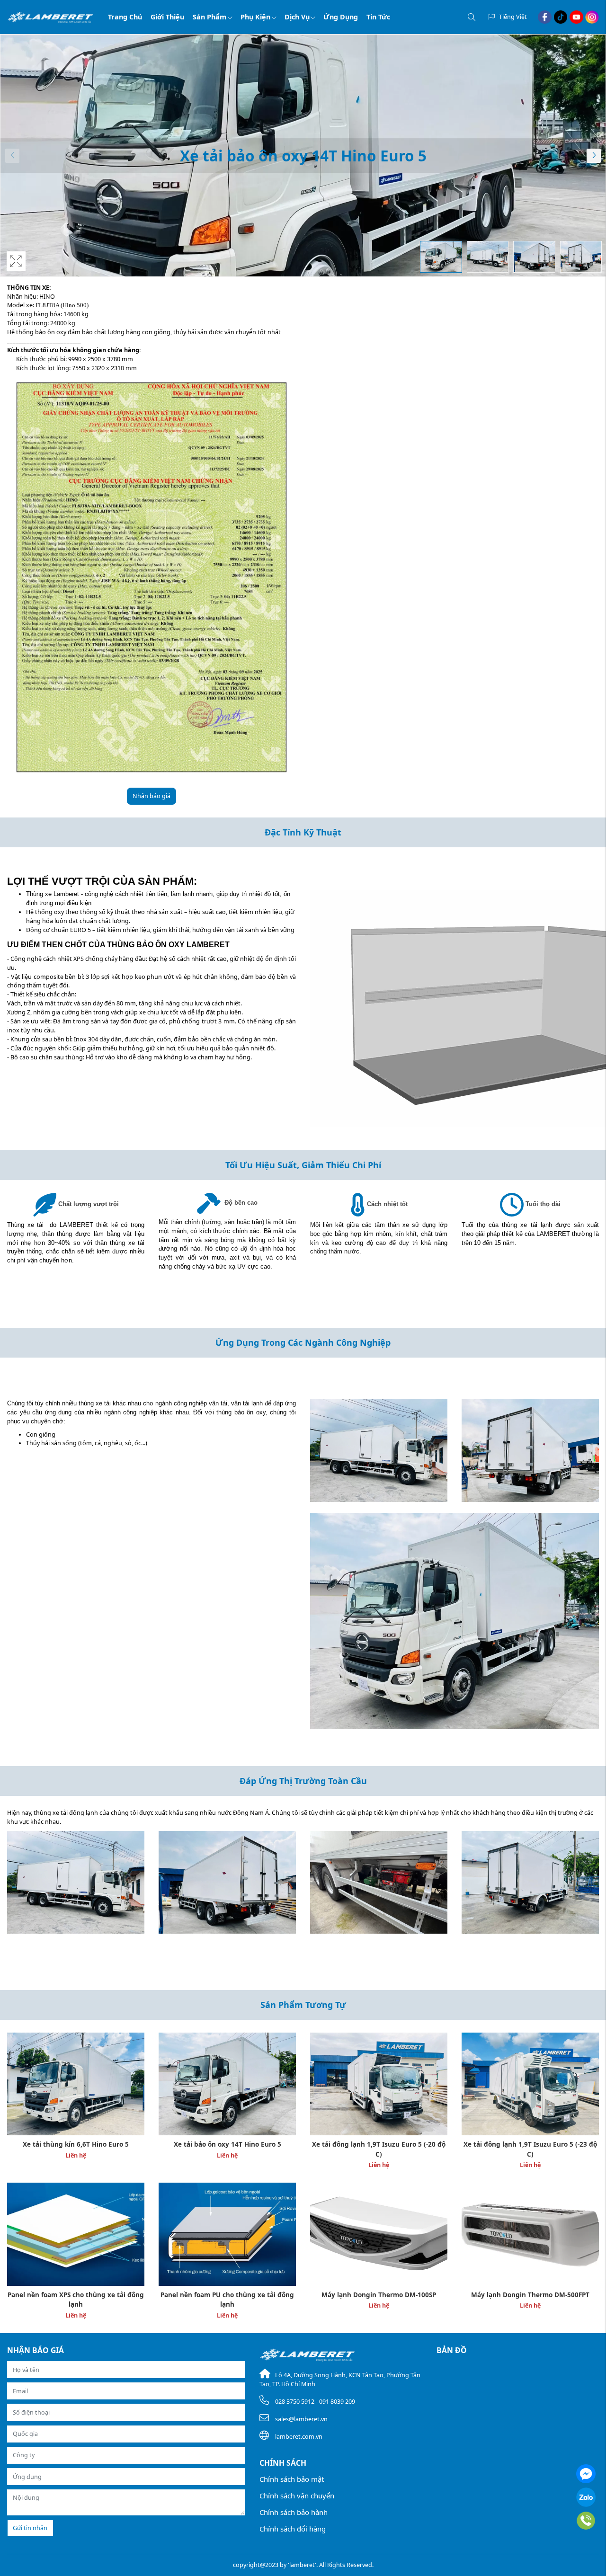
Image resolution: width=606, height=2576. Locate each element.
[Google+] (576, 17)
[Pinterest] (592, 17)
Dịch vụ (297, 17)
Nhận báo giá (151, 796)
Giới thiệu (167, 17)
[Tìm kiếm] (472, 17)
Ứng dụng (341, 17)
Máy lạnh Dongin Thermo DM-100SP (379, 2295)
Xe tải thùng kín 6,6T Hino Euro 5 (76, 2144)
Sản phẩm (209, 17)
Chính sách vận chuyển (297, 2496)
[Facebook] (545, 17)
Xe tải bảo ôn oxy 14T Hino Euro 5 (227, 2144)
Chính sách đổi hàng (293, 2529)
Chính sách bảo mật (292, 2479)
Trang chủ (125, 17)
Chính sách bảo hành (294, 2512)
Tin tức (378, 17)
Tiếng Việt (513, 17)
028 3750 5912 (295, 2402)
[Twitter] (561, 17)
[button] (594, 156)
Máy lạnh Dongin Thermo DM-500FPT (530, 2295)
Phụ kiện (255, 17)
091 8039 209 (337, 2402)
